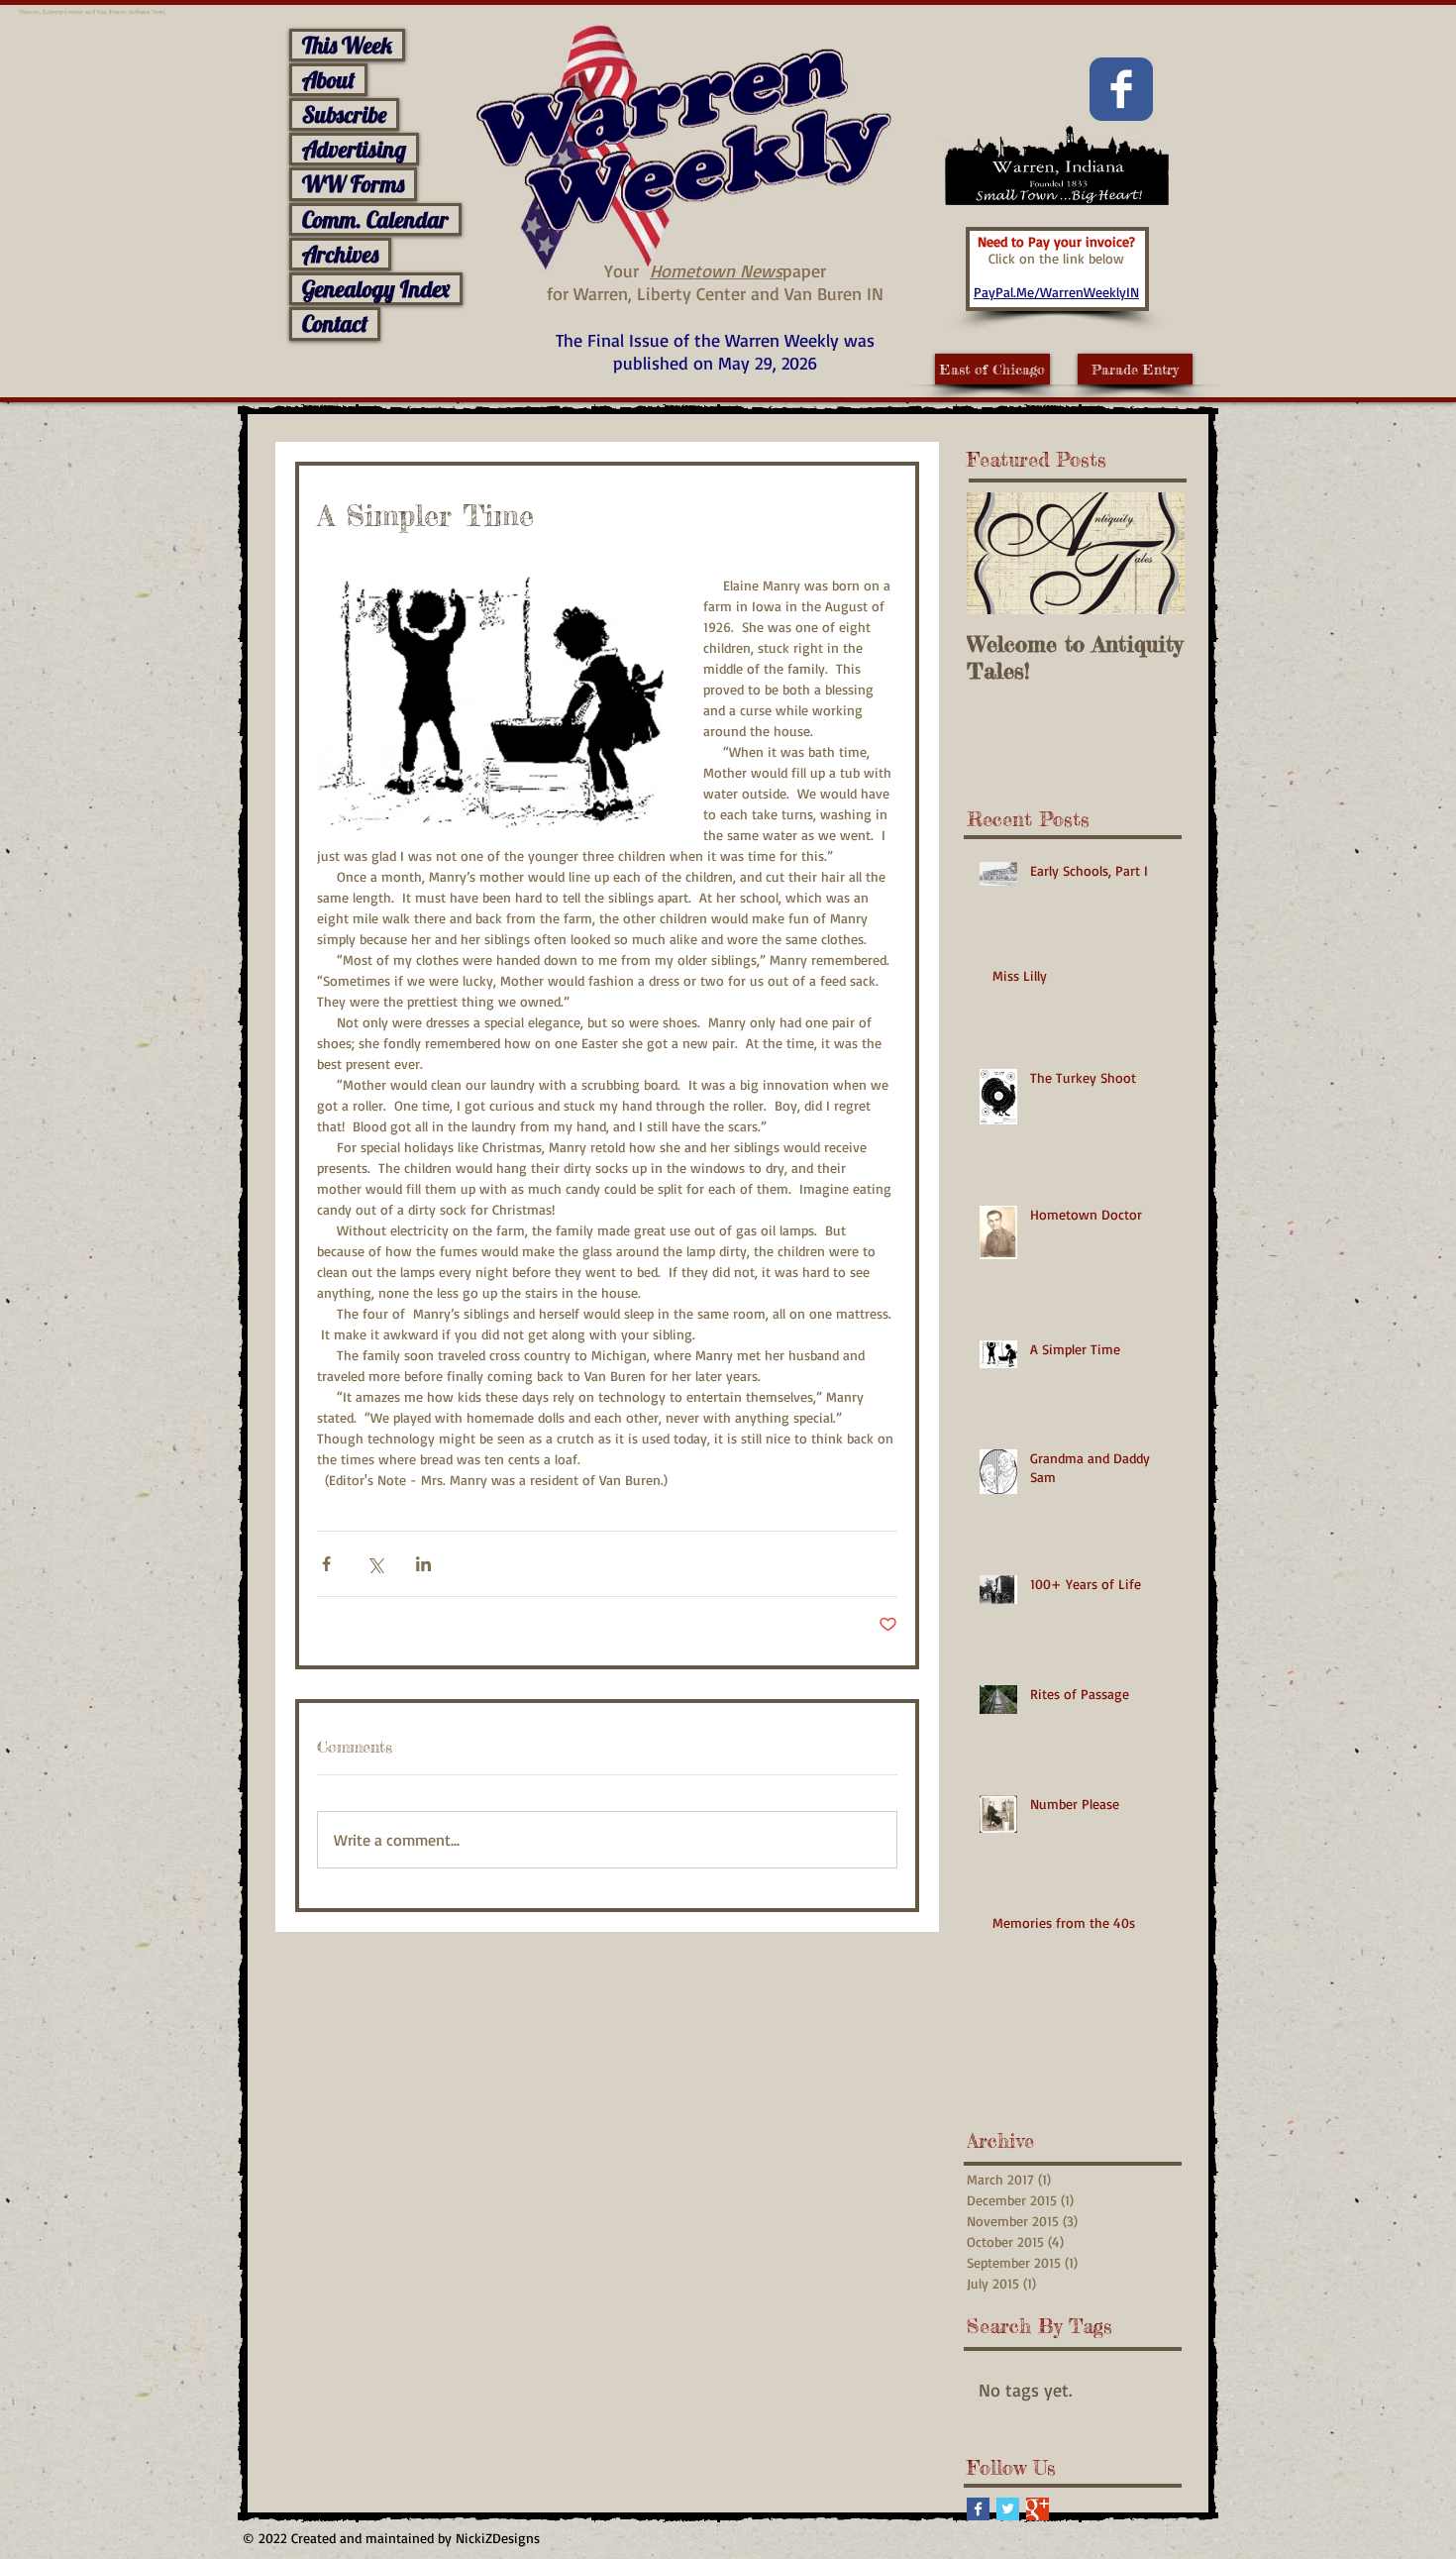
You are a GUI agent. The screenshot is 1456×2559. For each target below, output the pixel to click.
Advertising (354, 149)
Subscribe (344, 114)
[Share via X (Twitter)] (375, 1564)
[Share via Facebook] (326, 1564)
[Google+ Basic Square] (1038, 2509)
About (328, 80)
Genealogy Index (376, 289)
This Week (347, 45)
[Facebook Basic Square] (978, 2509)
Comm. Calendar (375, 219)
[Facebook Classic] (1121, 89)
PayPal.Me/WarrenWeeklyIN (1056, 292)
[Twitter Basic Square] (1008, 2509)
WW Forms (353, 184)
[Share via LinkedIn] (423, 1564)
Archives (340, 254)
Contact (335, 323)
